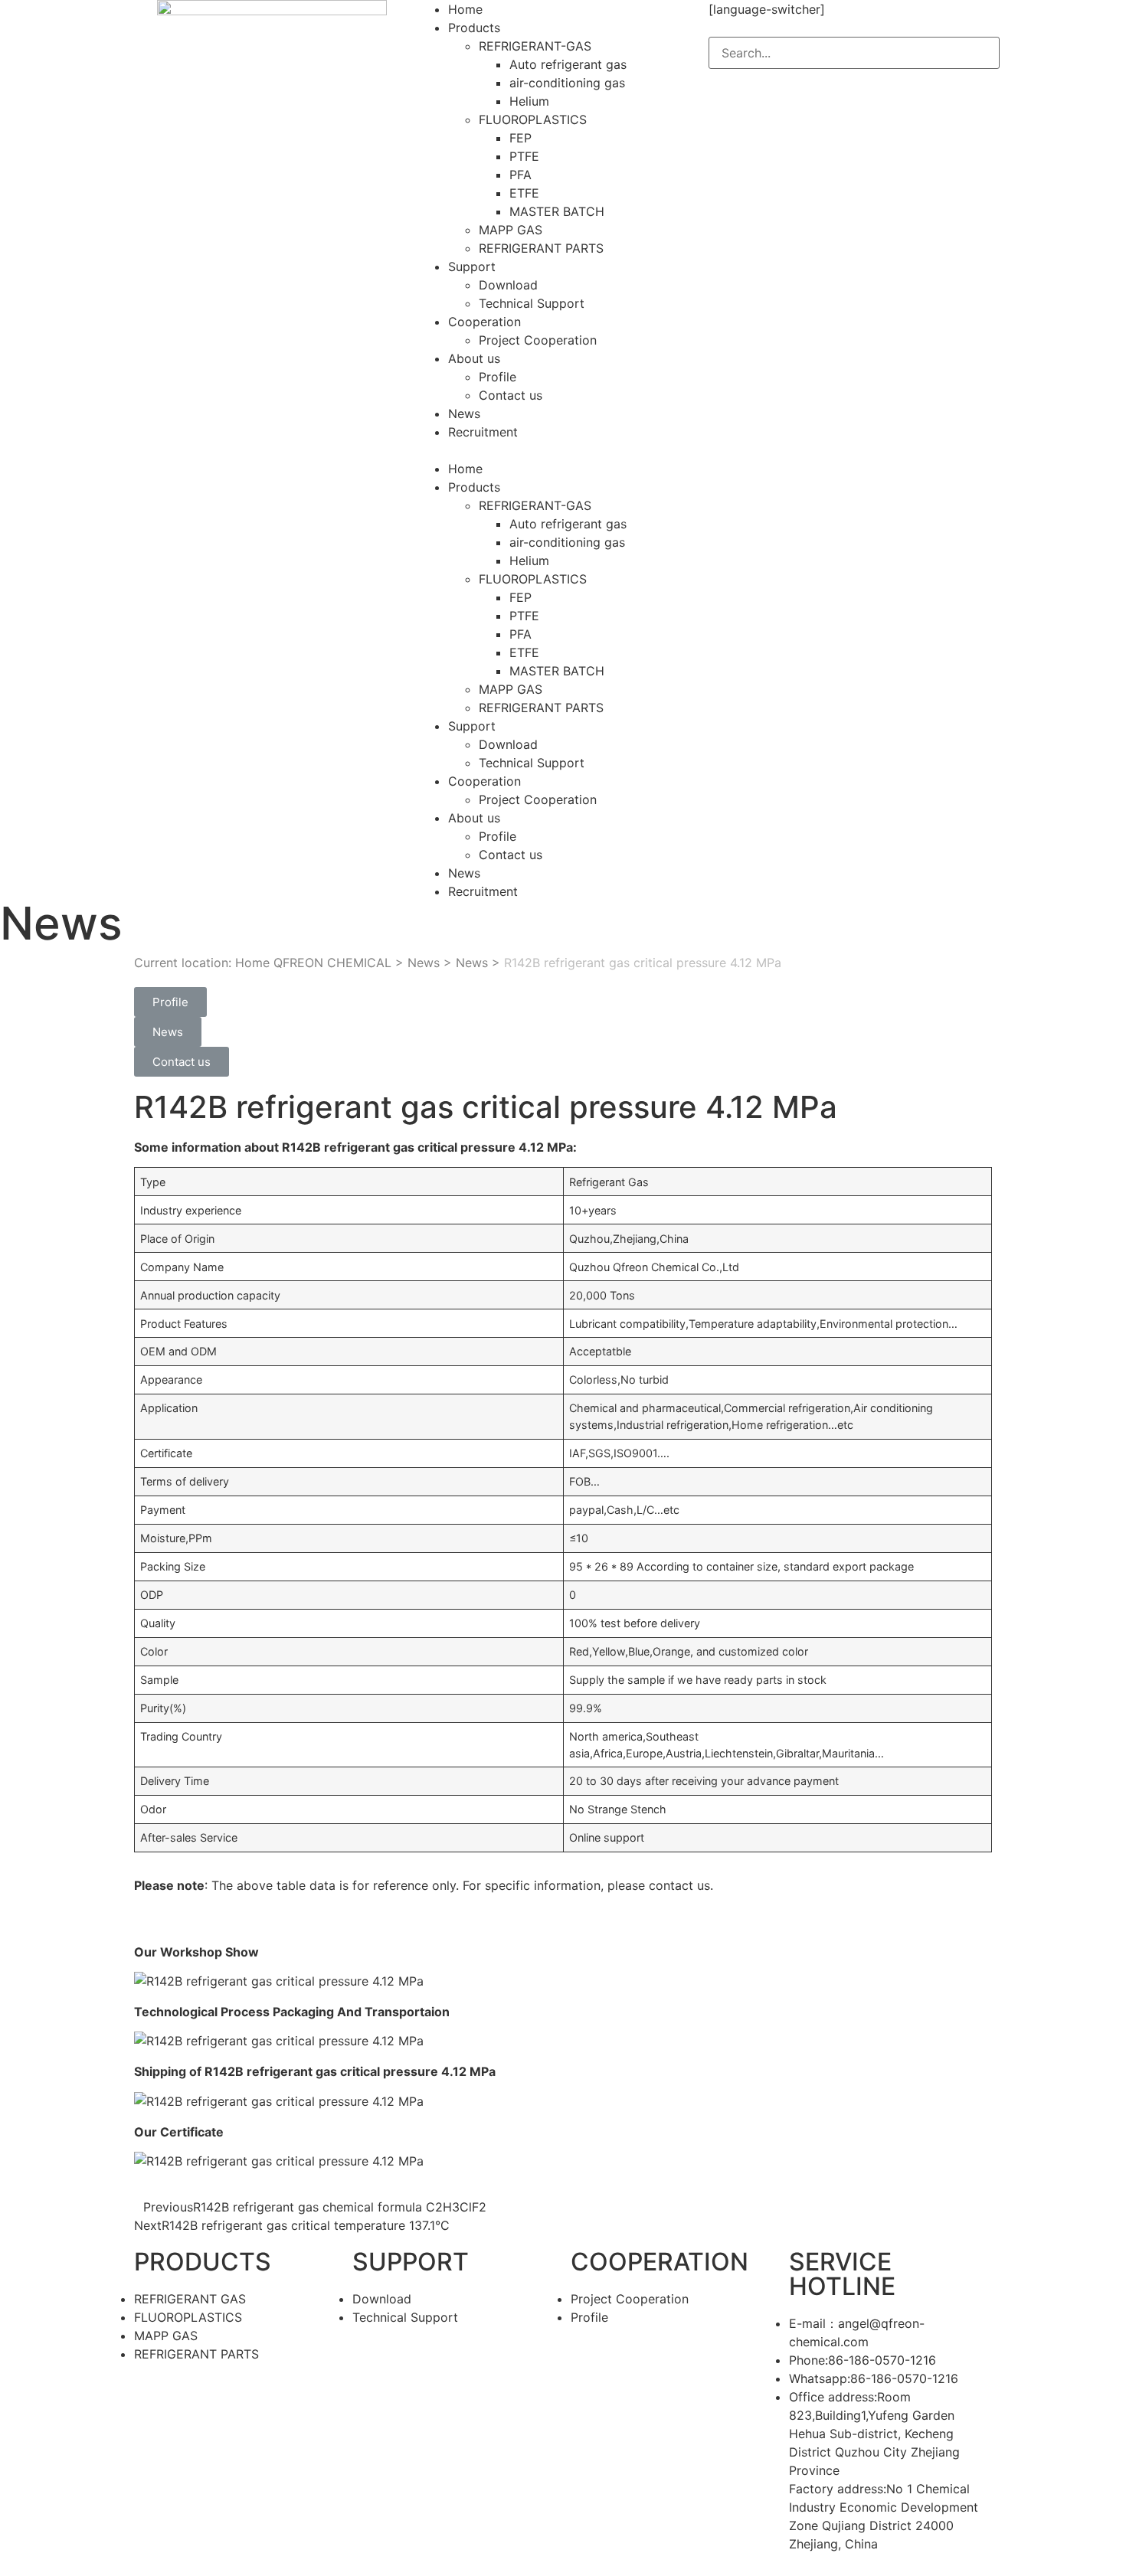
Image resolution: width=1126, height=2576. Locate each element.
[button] (563, 450)
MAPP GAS (511, 230)
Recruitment (483, 432)
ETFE (524, 193)
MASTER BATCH (557, 211)
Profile (498, 377)
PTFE (524, 156)
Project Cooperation (538, 340)
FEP (520, 138)
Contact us (511, 395)
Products (474, 28)
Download (508, 285)
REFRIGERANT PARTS (541, 248)
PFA (520, 175)
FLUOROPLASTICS (533, 119)
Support (472, 266)
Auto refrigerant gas (568, 64)
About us (474, 358)
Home (465, 9)
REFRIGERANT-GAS (535, 46)
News (464, 414)
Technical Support (532, 303)
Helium (529, 101)
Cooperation (484, 322)
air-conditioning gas (567, 83)
